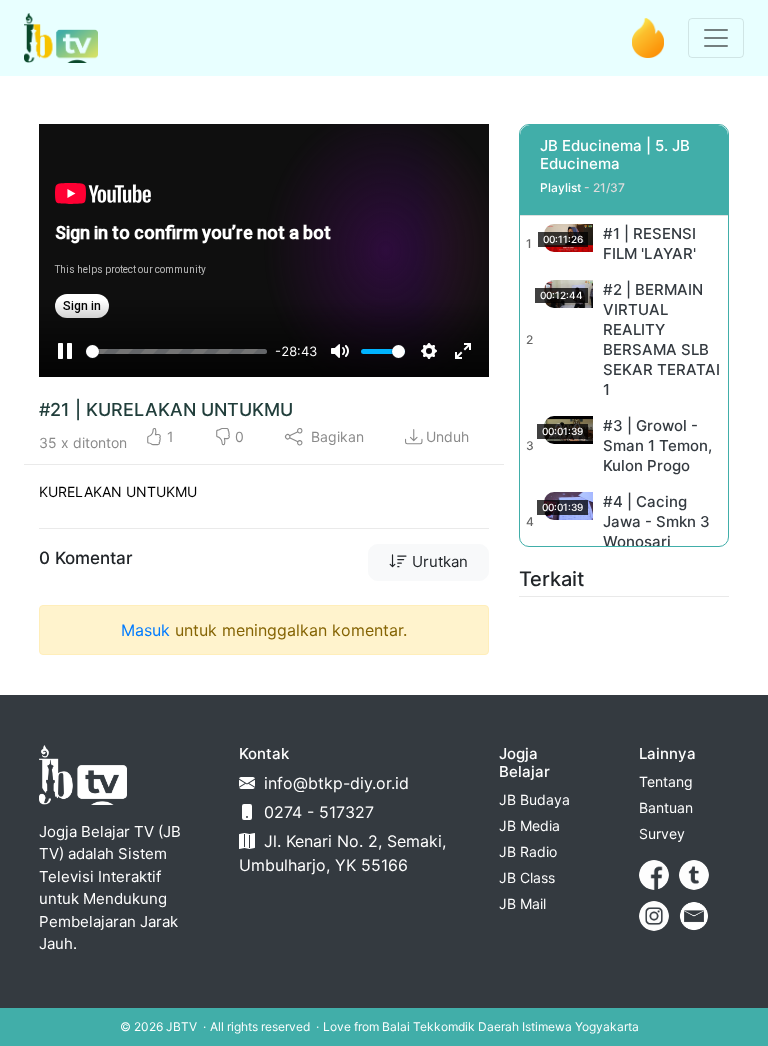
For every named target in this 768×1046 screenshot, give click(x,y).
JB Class (527, 877)
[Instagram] (654, 916)
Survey (662, 833)
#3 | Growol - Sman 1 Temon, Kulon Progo (657, 445)
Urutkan (438, 561)
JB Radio (528, 851)
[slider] (176, 351)
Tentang (666, 781)
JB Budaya (534, 799)
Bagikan (335, 436)
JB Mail (522, 903)
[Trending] (648, 38)
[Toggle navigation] (716, 38)
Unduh (447, 436)
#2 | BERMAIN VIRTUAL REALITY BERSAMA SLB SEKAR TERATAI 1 (661, 339)
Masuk (145, 630)
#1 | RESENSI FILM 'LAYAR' (649, 243)
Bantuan (666, 807)
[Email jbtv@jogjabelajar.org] (694, 916)
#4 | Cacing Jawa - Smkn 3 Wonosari (656, 521)
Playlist (560, 187)
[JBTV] (61, 38)
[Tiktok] (694, 875)
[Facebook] (654, 875)
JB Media (529, 825)
